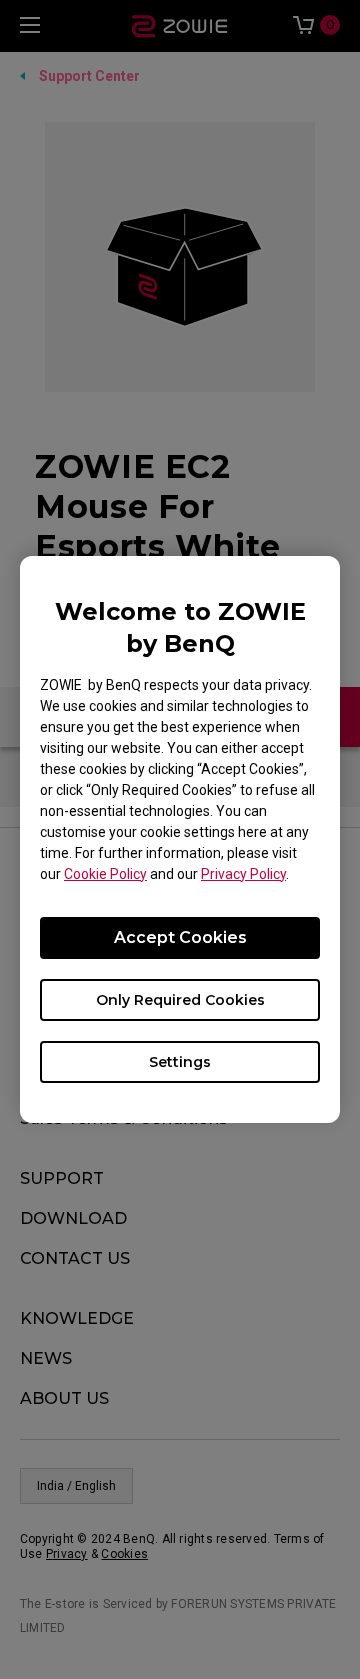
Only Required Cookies (180, 1000)
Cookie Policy (105, 874)
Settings (180, 1062)
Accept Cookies (180, 937)
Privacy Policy (243, 874)
